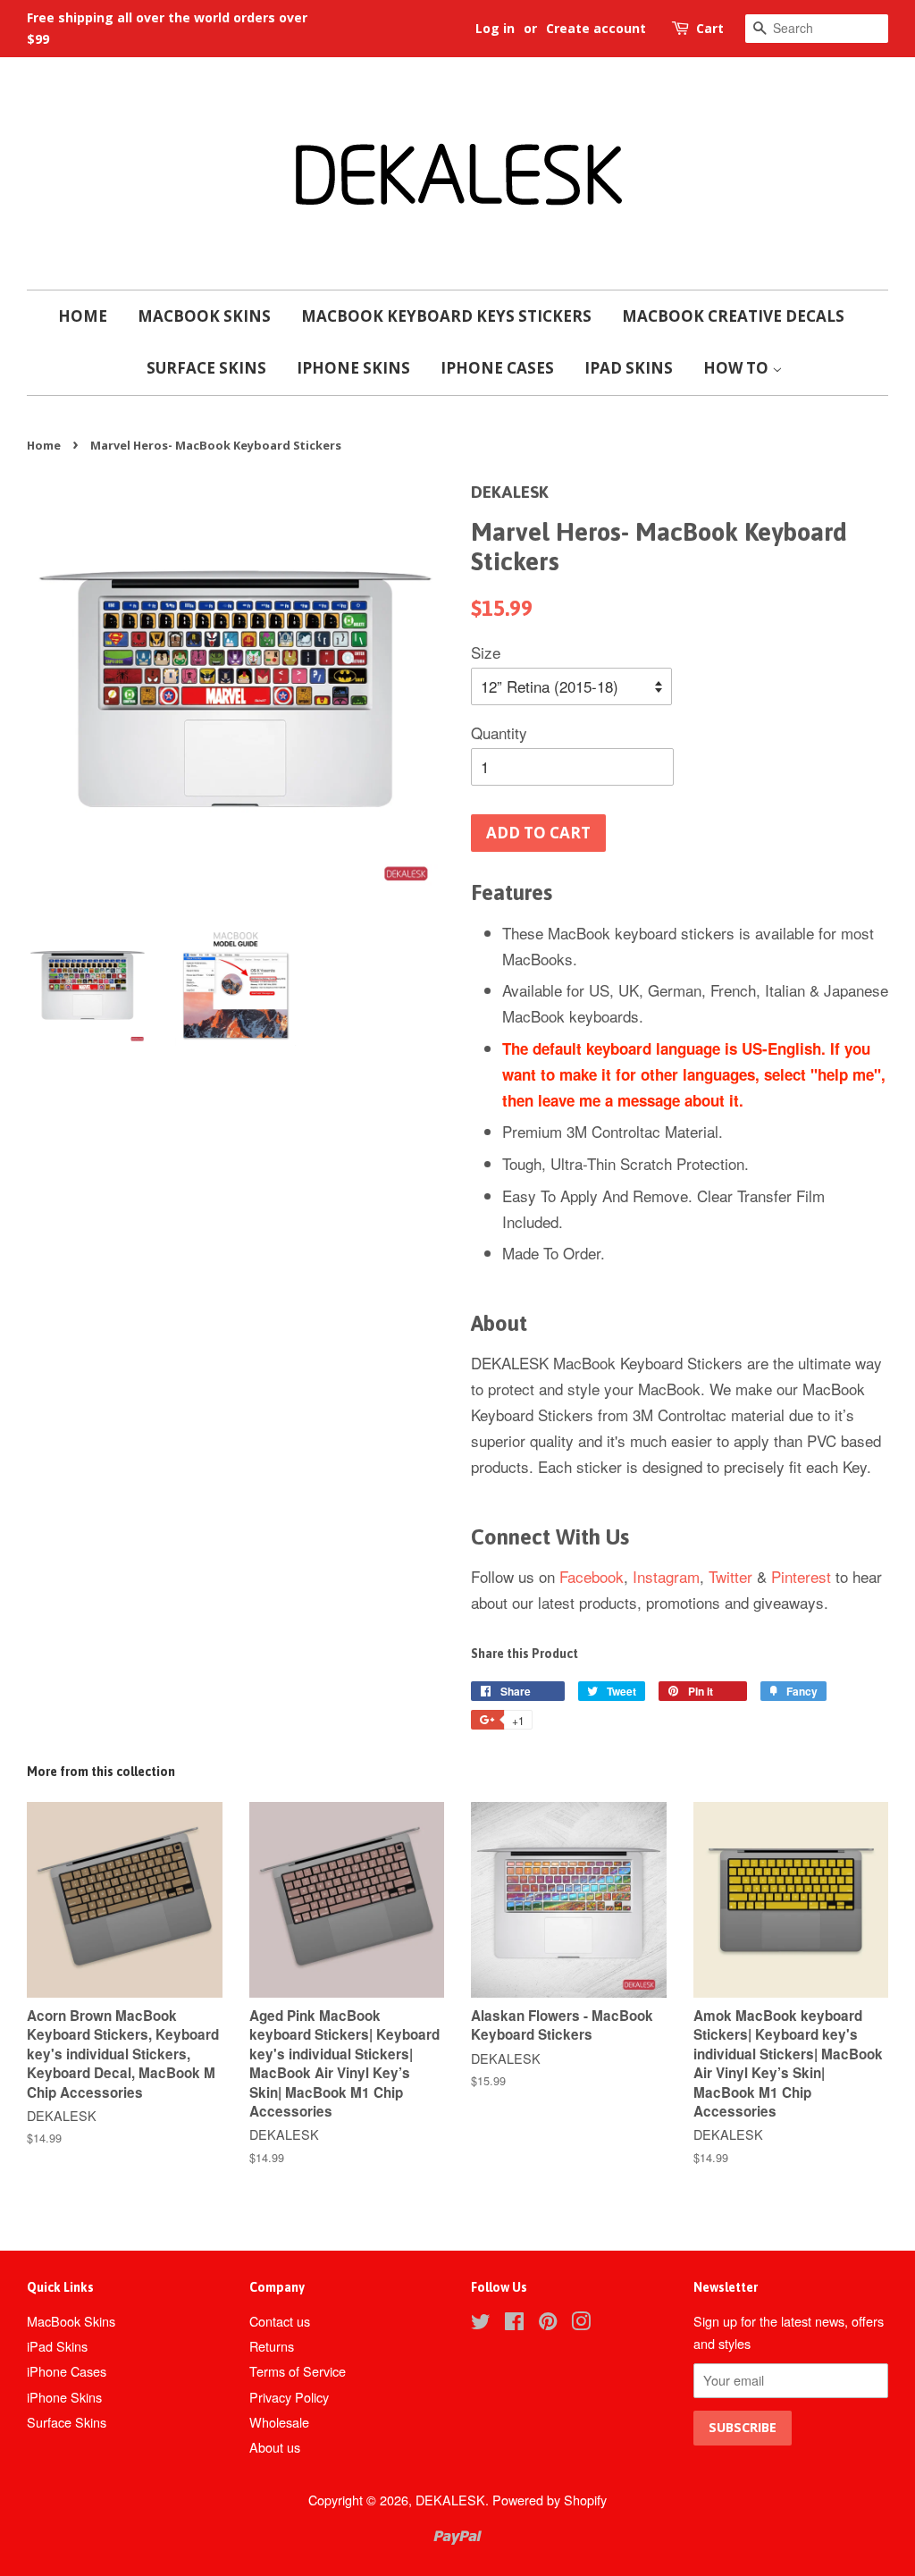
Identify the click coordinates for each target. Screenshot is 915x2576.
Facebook (592, 1576)
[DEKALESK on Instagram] (581, 2323)
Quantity (499, 732)
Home (83, 316)
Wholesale (279, 2422)
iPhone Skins (353, 368)
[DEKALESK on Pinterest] (548, 2323)
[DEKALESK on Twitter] (481, 2323)
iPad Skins (629, 368)
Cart (710, 28)
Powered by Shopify (550, 2500)
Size (486, 652)
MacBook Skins (204, 316)
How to (738, 368)
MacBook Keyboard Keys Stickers (446, 316)
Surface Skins (206, 368)
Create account (596, 28)
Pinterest (801, 1576)
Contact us (280, 2321)
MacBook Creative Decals (733, 316)
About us (275, 2447)
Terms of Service (298, 2371)
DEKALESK (450, 2500)
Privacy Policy (289, 2397)
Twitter (730, 1576)
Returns (272, 2346)
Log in (495, 28)
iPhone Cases (497, 368)
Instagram (666, 1576)
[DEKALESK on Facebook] (514, 2323)
